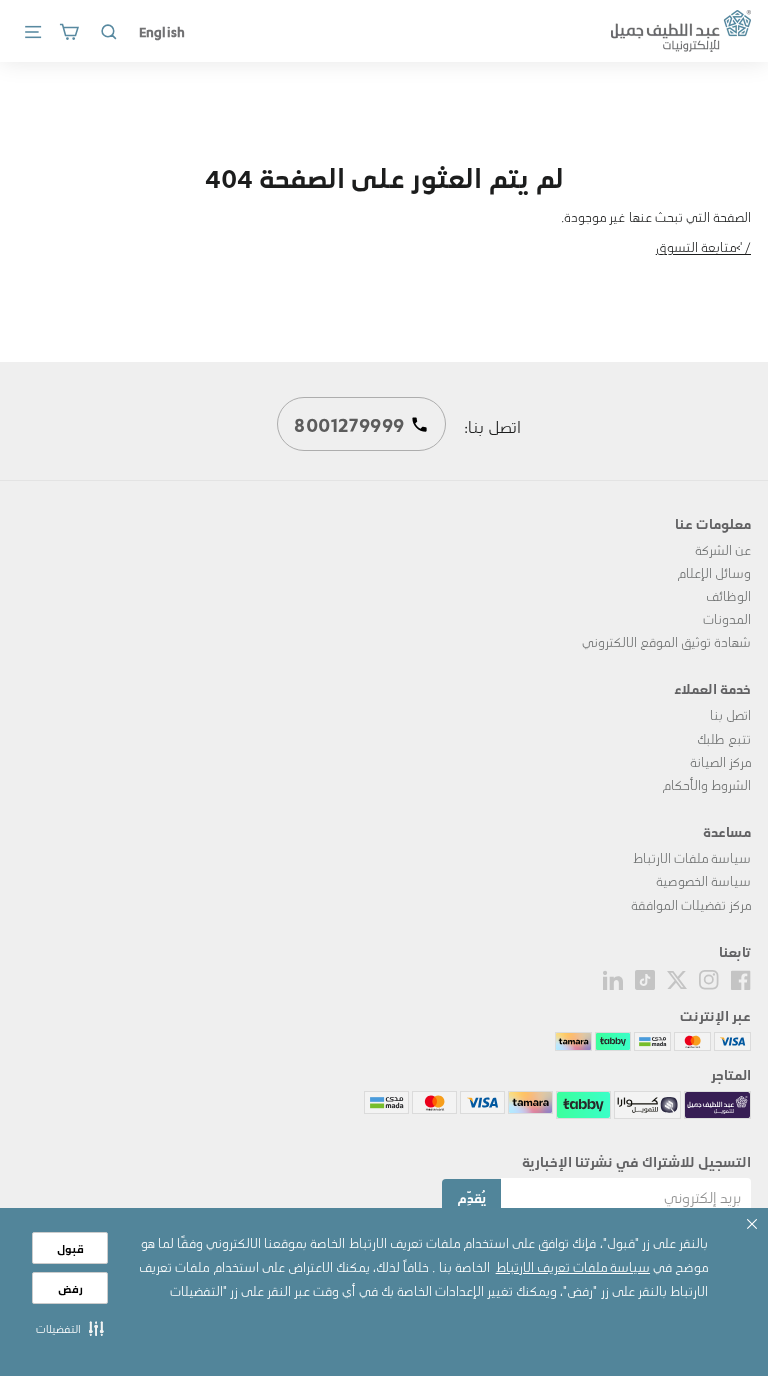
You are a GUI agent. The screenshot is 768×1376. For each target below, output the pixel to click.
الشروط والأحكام (706, 784)
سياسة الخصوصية (703, 880)
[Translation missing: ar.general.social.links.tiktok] (645, 977)
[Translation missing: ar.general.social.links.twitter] (677, 977)
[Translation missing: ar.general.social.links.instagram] (709, 977)
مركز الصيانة (720, 761)
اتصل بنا (730, 714)
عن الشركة (723, 549)
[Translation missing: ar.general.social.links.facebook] (741, 977)
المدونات (727, 618)
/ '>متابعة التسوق (703, 246)
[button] (70, 1328)
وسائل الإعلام (714, 572)
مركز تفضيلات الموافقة (691, 904)
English (162, 31)
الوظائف (728, 595)
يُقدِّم (471, 1197)
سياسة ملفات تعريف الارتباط (573, 1266)
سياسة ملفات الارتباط (692, 857)
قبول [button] (70, 1248)
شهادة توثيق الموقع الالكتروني (666, 641)
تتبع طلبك (724, 738)
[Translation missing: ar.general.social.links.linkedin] (613, 977)
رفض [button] (70, 1288)
